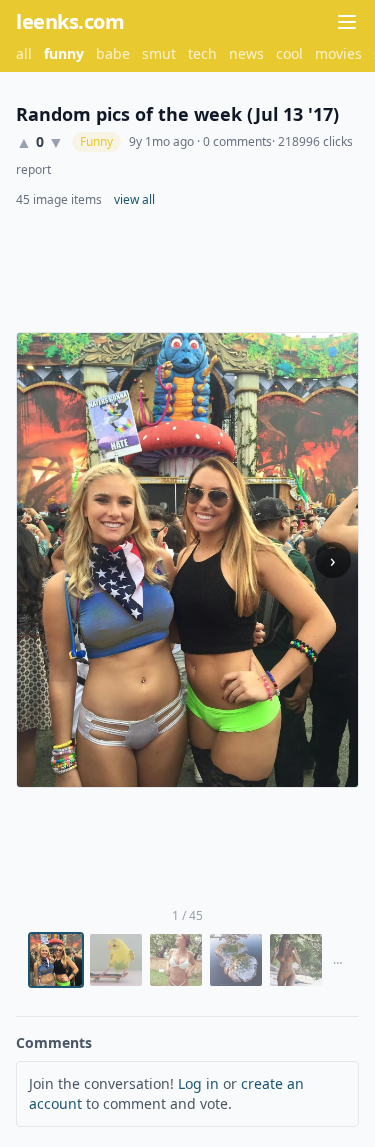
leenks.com (70, 21)
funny (64, 53)
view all (134, 200)
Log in (198, 1083)
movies (338, 53)
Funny (96, 141)
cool (289, 53)
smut (159, 53)
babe (113, 53)
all (24, 53)
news (246, 53)
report (33, 170)
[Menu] (347, 22)
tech (202, 53)
